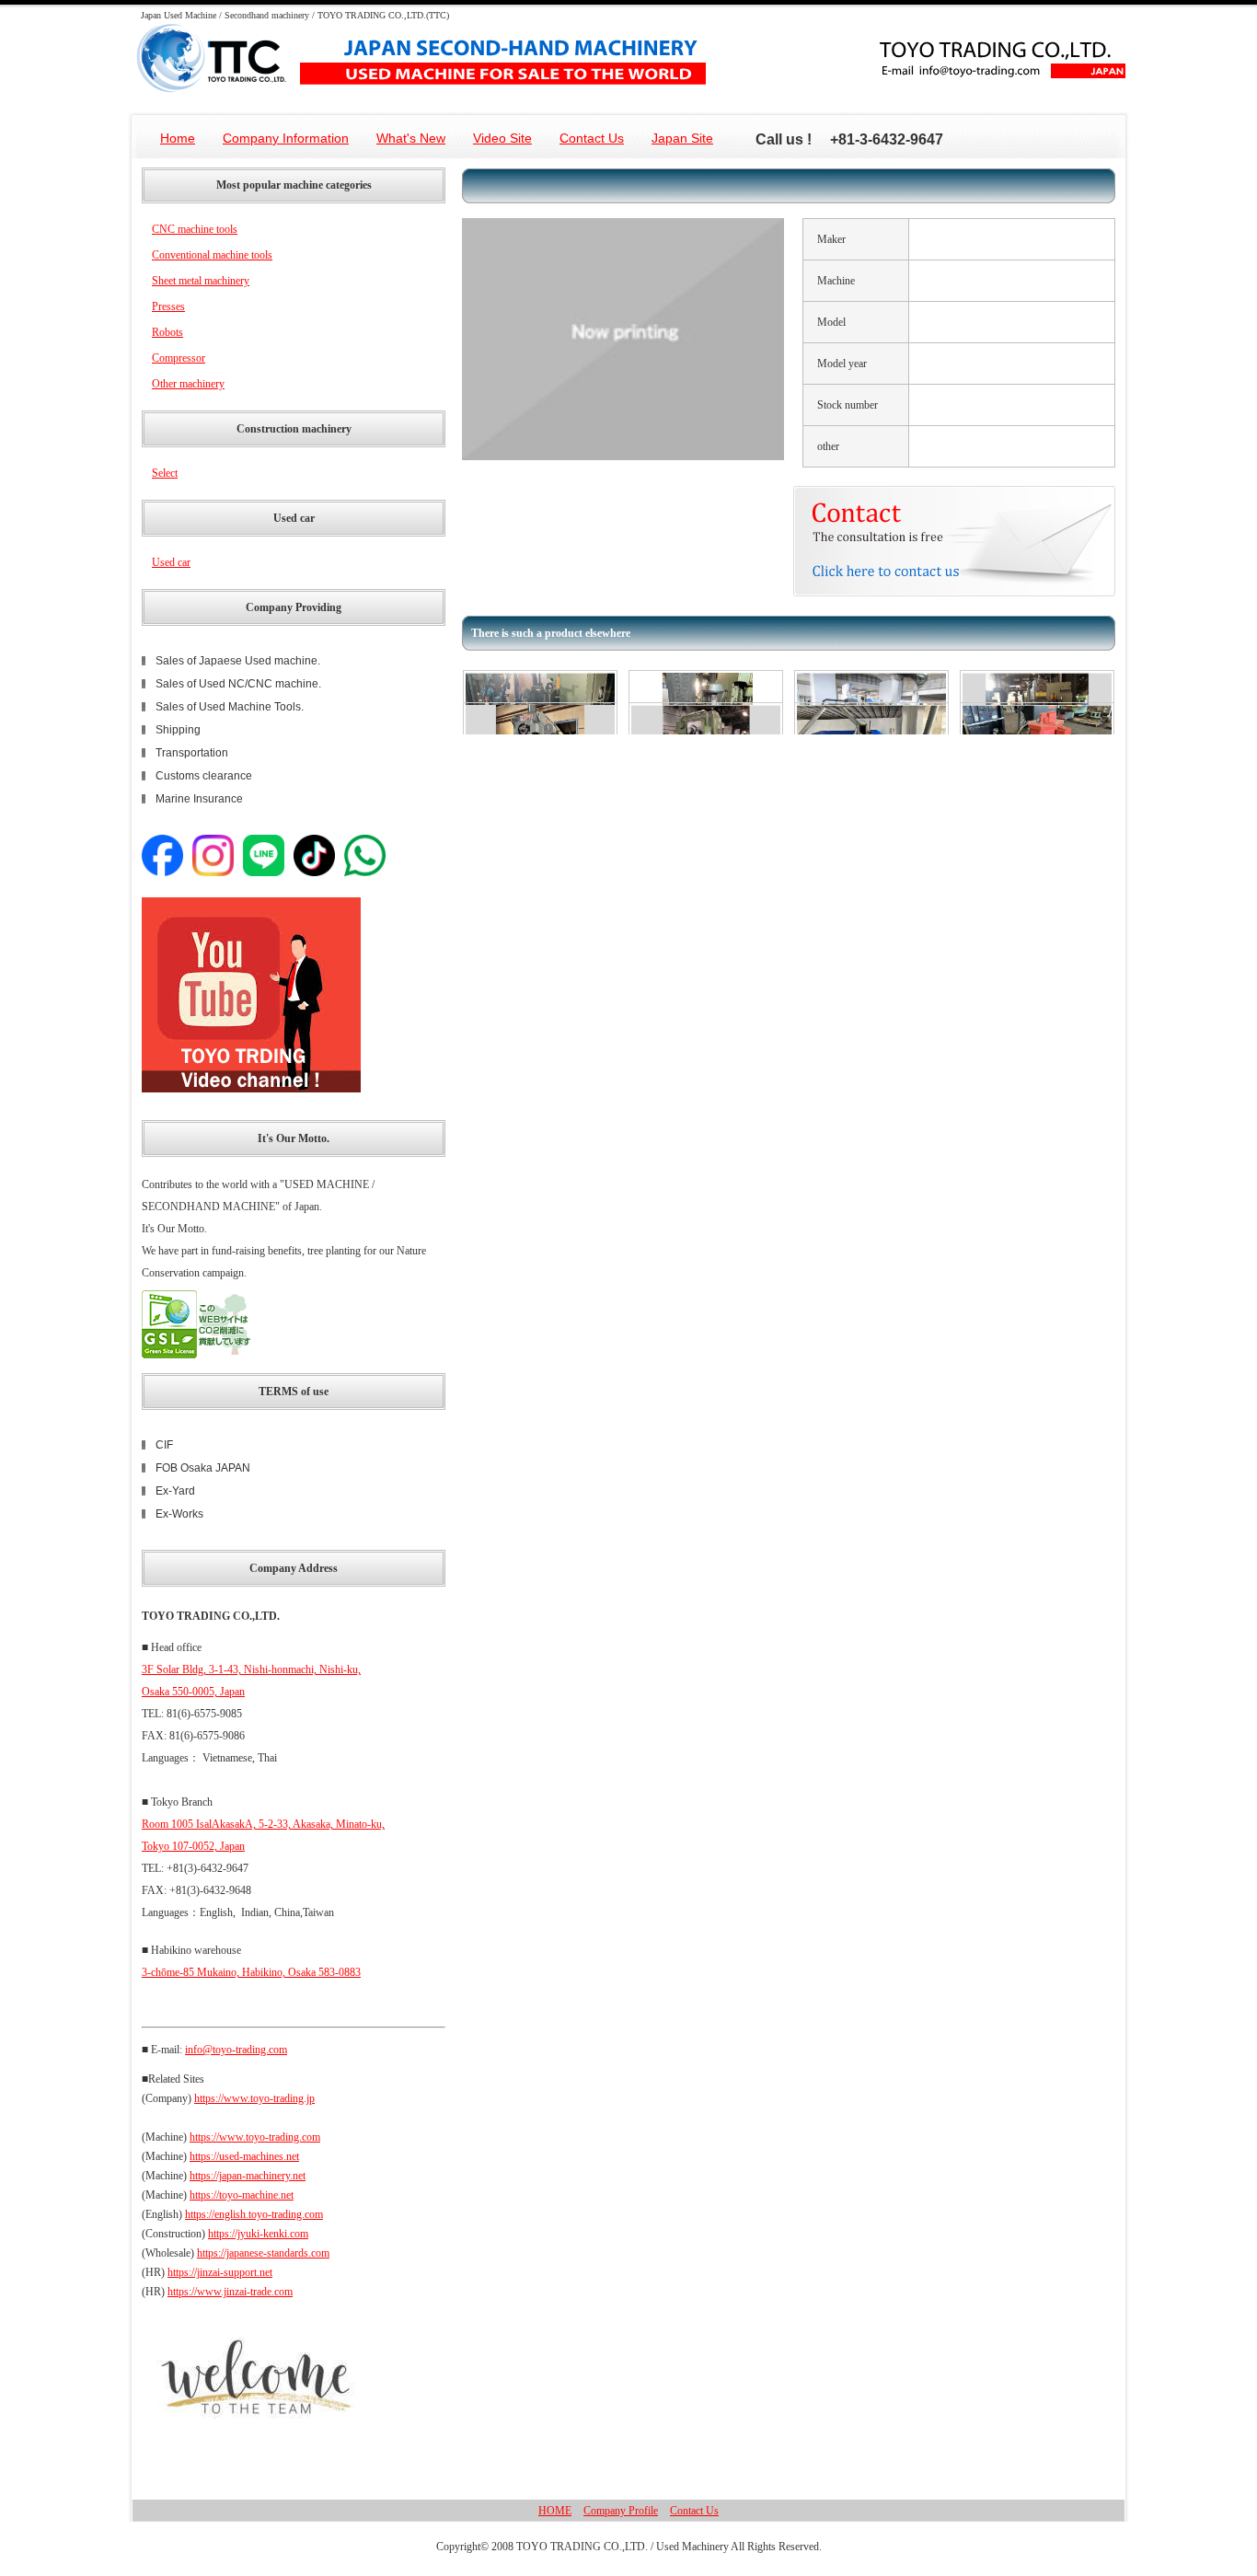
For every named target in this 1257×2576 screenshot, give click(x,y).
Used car (171, 562)
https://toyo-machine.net (242, 2195)
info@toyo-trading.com (236, 2050)
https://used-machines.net (244, 2156)
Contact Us (592, 138)
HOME (555, 2511)
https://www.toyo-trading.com (255, 2137)
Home (178, 138)
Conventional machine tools (212, 255)
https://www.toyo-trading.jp (254, 2098)
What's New (411, 138)
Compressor (179, 358)
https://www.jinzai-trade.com (230, 2292)
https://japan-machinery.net (248, 2176)
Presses (168, 306)
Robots (167, 332)
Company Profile (621, 2511)
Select (165, 473)
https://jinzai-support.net (220, 2272)
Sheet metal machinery (201, 281)
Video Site (502, 138)
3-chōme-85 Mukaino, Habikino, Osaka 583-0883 (251, 1972)
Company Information (286, 138)
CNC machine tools (195, 229)
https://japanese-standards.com (263, 2253)
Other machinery (188, 384)
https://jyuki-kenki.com (258, 2234)
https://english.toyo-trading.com (254, 2214)
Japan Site (682, 138)
